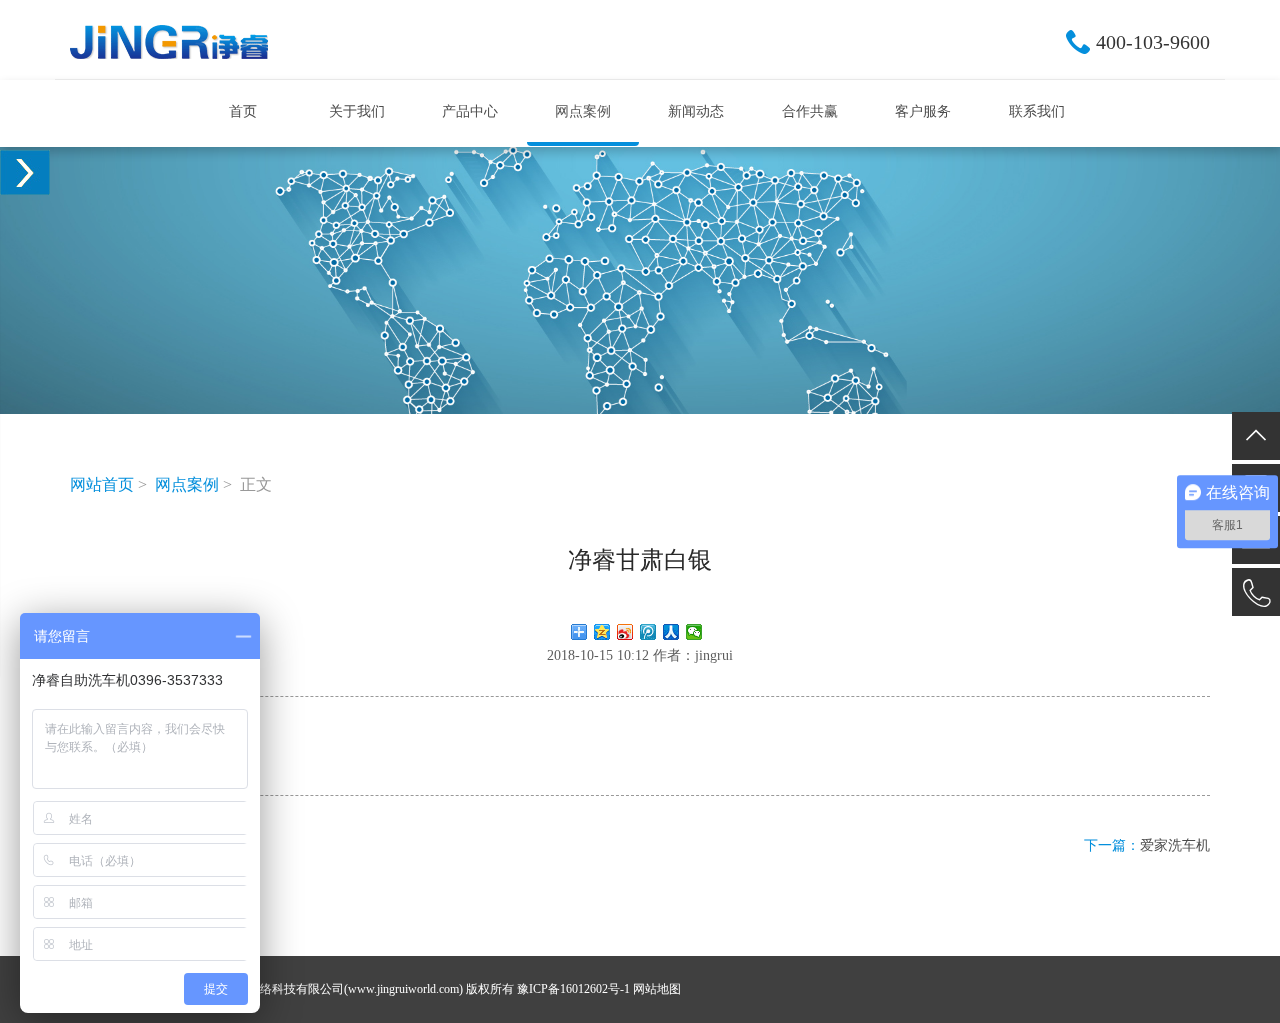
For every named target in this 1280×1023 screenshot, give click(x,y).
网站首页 (102, 484)
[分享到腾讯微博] (648, 632)
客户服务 (923, 111)
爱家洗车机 (1175, 845)
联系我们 (1037, 111)
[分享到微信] (694, 632)
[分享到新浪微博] (625, 632)
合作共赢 (810, 111)
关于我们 (357, 111)
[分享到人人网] (671, 632)
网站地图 (657, 989)
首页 (243, 111)
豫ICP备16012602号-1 (573, 989)
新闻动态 (696, 111)
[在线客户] (25, 172)
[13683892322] (1256, 592)
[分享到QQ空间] (602, 632)
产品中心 (470, 111)
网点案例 (583, 111)
